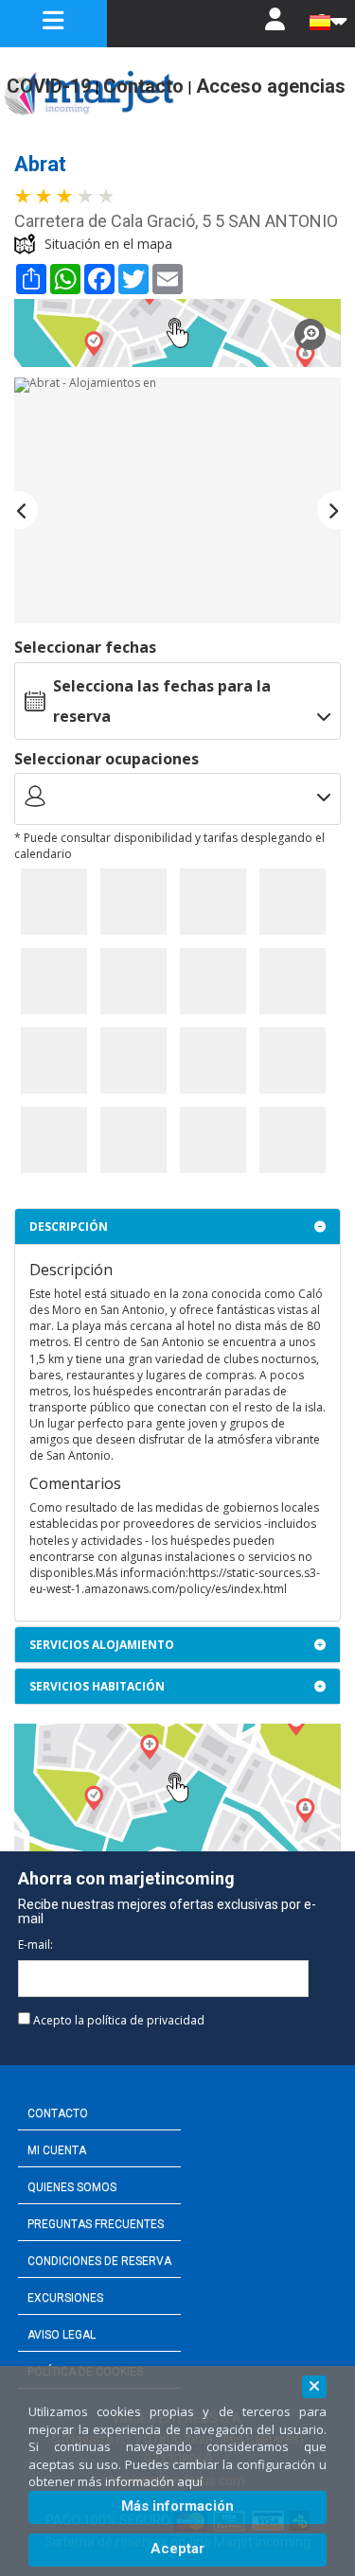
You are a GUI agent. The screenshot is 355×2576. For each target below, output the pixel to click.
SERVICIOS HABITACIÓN (97, 1686)
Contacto (58, 2113)
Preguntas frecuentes (96, 2224)
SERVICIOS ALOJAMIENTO (102, 1645)
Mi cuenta (57, 2150)
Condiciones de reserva (99, 2261)
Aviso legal (62, 2335)
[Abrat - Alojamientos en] (177, 500)
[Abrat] (177, 333)
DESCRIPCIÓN (69, 1227)
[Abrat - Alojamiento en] (54, 902)
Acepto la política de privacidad (119, 2020)
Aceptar (177, 2549)
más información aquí (140, 2481)
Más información (177, 2506)
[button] (26, 510)
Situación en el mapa (108, 244)
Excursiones (65, 2298)
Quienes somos (72, 2187)
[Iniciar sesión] (275, 24)
